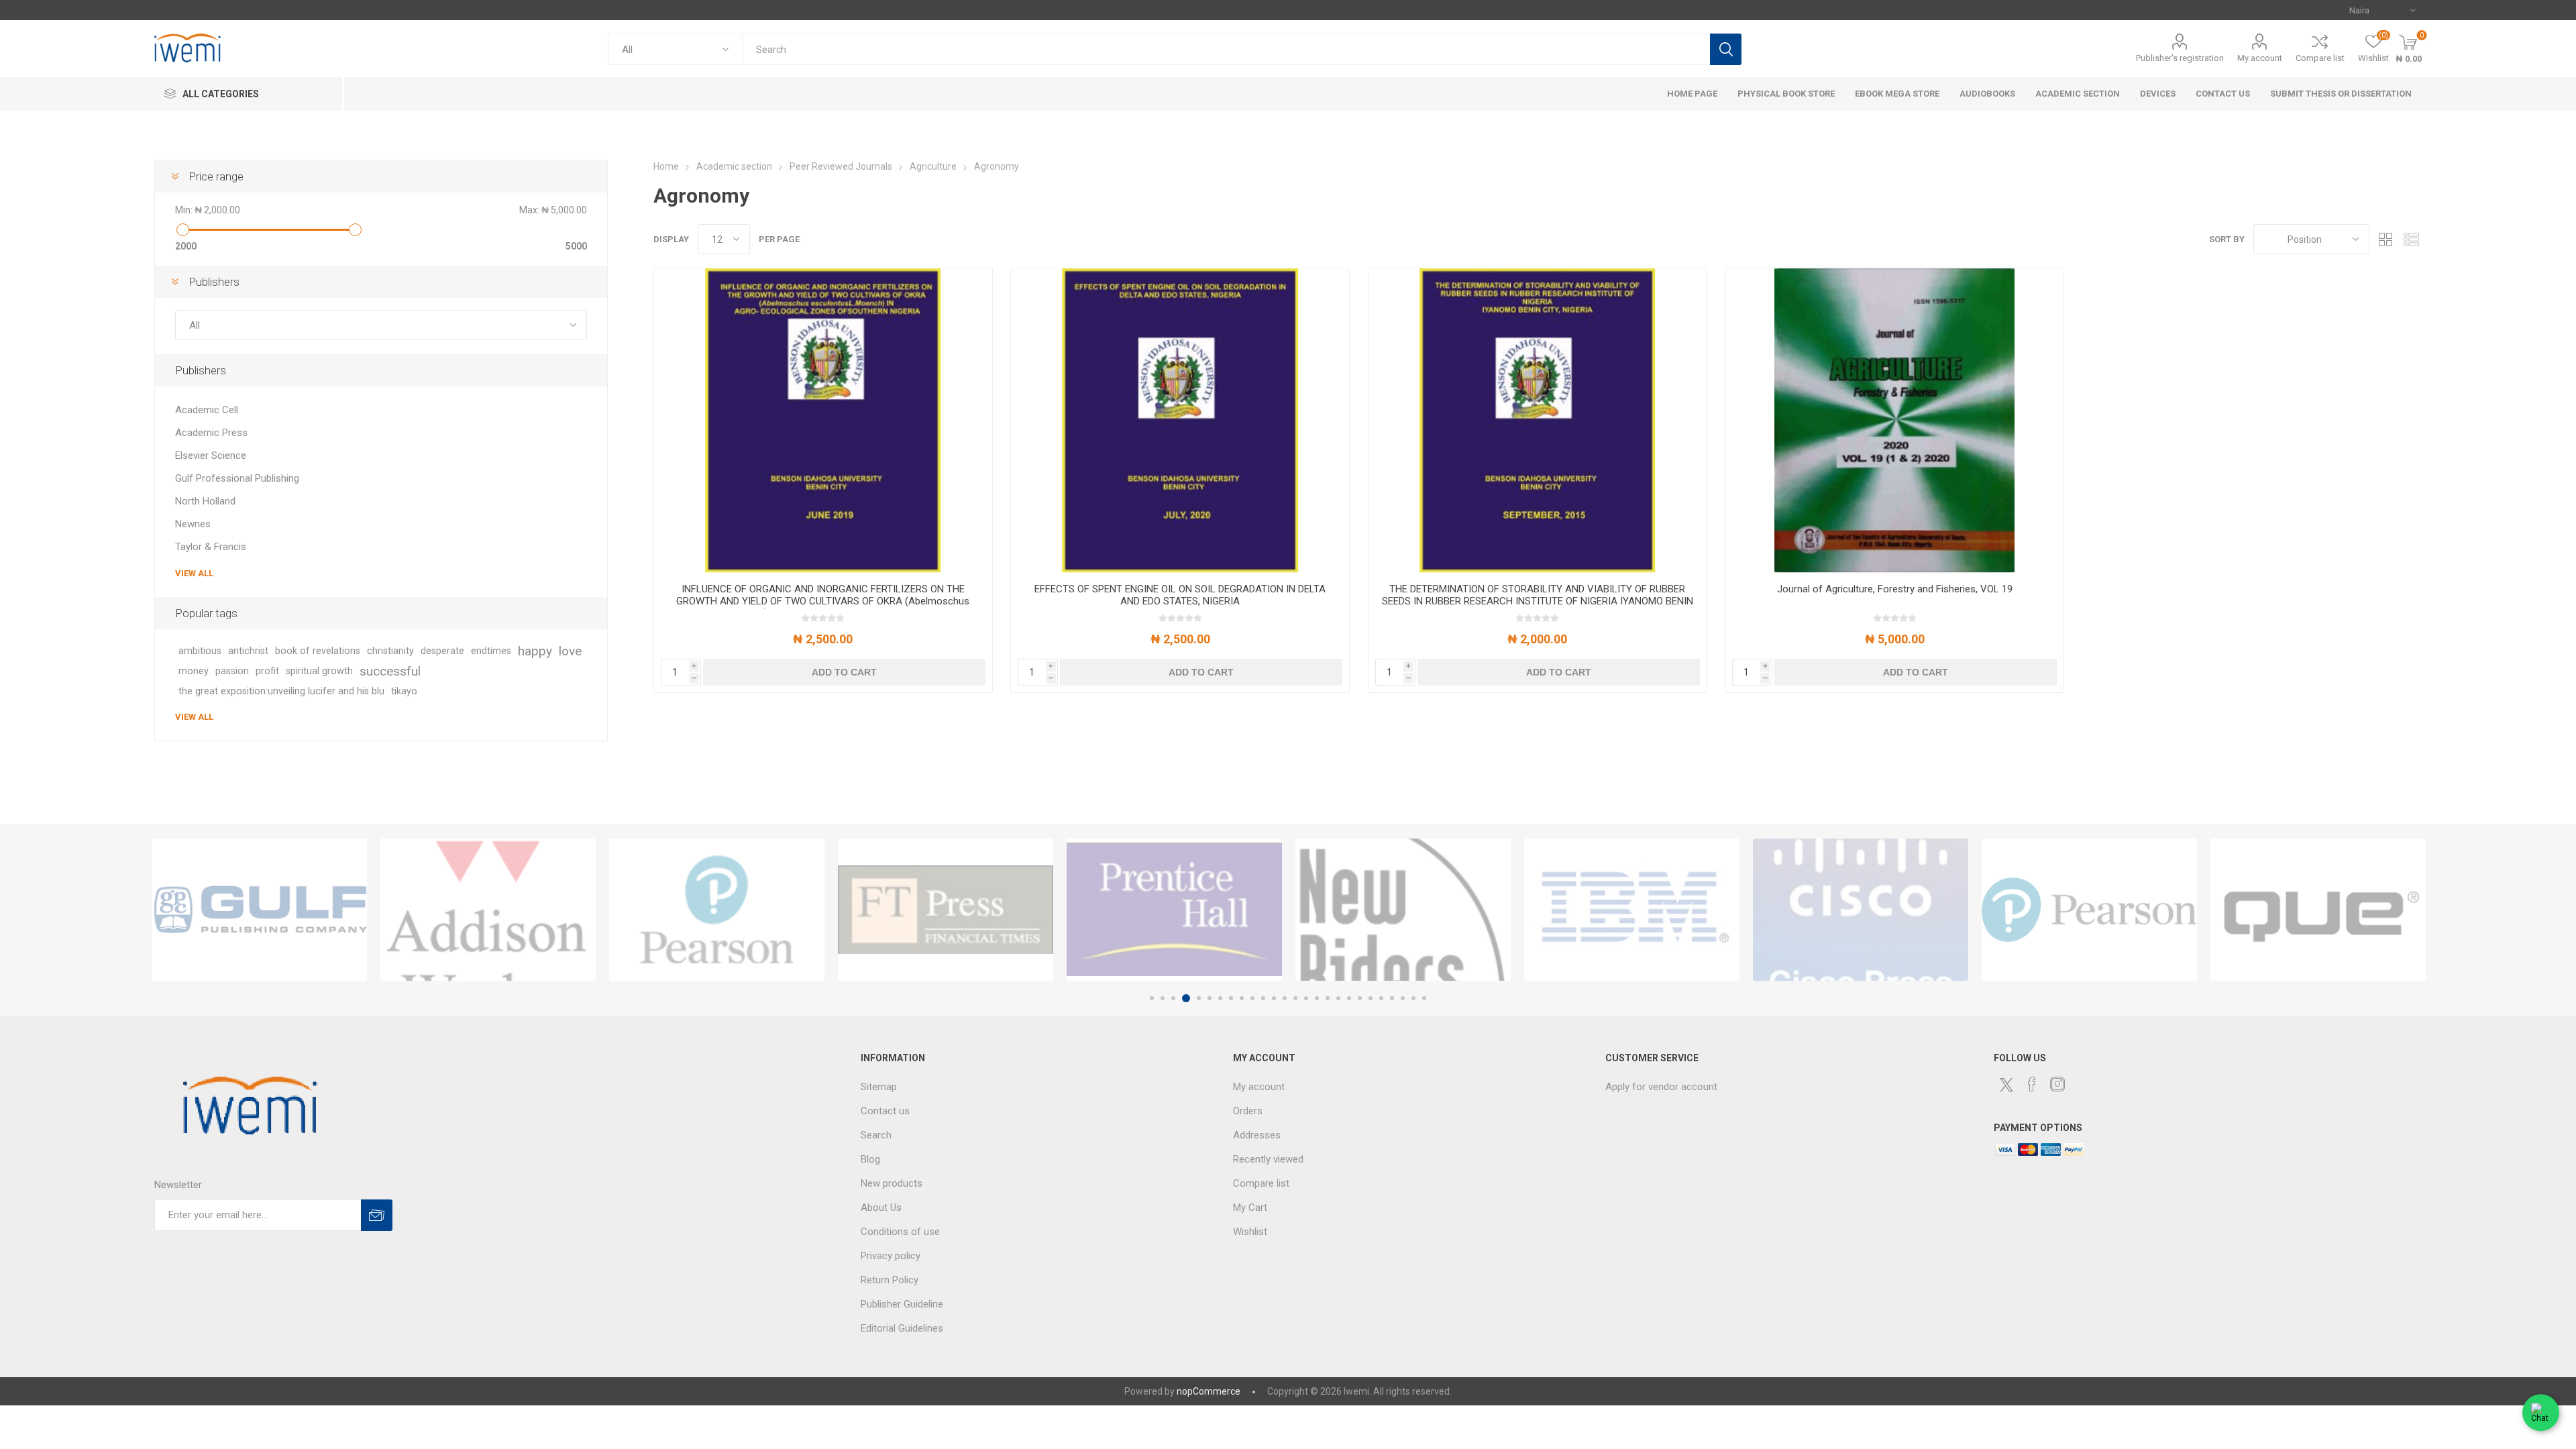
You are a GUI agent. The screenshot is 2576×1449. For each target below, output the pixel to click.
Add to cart (844, 672)
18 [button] (1338, 998)
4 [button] (1184, 998)
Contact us (885, 1111)
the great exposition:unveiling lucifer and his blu (281, 691)
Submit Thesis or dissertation (2341, 94)
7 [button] (1220, 998)
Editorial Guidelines (902, 1328)
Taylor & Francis (211, 547)
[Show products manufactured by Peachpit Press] (2318, 910)
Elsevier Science (211, 455)
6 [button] (1210, 998)
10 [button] (1252, 998)
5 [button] (1197, 998)
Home (666, 166)
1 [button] (1152, 998)
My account (2260, 58)
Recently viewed (1268, 1159)
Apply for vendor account (1661, 1087)
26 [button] (1424, 998)
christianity (390, 651)
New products (892, 1183)
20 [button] (1360, 998)
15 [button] (1306, 998)
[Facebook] (2032, 1084)
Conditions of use (900, 1232)
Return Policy (890, 1280)
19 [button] (1349, 998)
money (194, 671)
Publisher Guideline (902, 1304)
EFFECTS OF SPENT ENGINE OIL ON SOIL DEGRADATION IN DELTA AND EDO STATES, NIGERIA (1180, 595)
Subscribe (377, 1215)
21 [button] (1371, 998)
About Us (881, 1207)
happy (535, 651)
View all (194, 573)
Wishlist (1250, 1232)
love (570, 651)
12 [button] (1274, 998)
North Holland (205, 501)
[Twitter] (2006, 1085)
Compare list (2320, 58)
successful (390, 671)
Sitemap (879, 1087)
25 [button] (1413, 998)
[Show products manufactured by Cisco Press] (1632, 910)
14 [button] (1295, 998)
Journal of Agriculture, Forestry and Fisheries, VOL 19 (1895, 589)
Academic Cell (207, 410)
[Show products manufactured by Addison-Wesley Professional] (259, 910)
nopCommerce (1209, 1391)
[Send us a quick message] (2541, 1410)
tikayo (404, 691)
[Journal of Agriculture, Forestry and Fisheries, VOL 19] (1894, 421)
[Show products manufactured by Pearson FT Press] (488, 910)
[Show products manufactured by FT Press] (717, 910)
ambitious (200, 651)
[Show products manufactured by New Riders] (1174, 910)
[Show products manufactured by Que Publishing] (2089, 910)
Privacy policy (891, 1256)
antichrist (248, 651)
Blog (870, 1159)
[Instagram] (2057, 1084)
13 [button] (1285, 998)
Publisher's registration (2180, 58)
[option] (259, 910)
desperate (442, 651)
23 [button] (1392, 998)
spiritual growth (319, 671)
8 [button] (1231, 998)
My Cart (1250, 1207)
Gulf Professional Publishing (237, 478)
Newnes (193, 524)
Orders (1248, 1111)
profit (267, 671)
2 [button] (1163, 998)
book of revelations (318, 651)
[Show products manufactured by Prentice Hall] (946, 910)
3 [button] (1173, 998)
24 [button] (1403, 998)
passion (232, 671)
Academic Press (211, 433)
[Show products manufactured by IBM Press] (1403, 910)
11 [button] (1263, 998)
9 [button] (1242, 998)
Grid (2386, 239)
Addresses (1257, 1135)
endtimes (491, 651)
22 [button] (1381, 998)
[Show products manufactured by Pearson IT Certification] (1861, 910)
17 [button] (1328, 998)
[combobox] (1226, 49)
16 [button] (1317, 998)
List (2412, 239)
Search (1726, 49)
